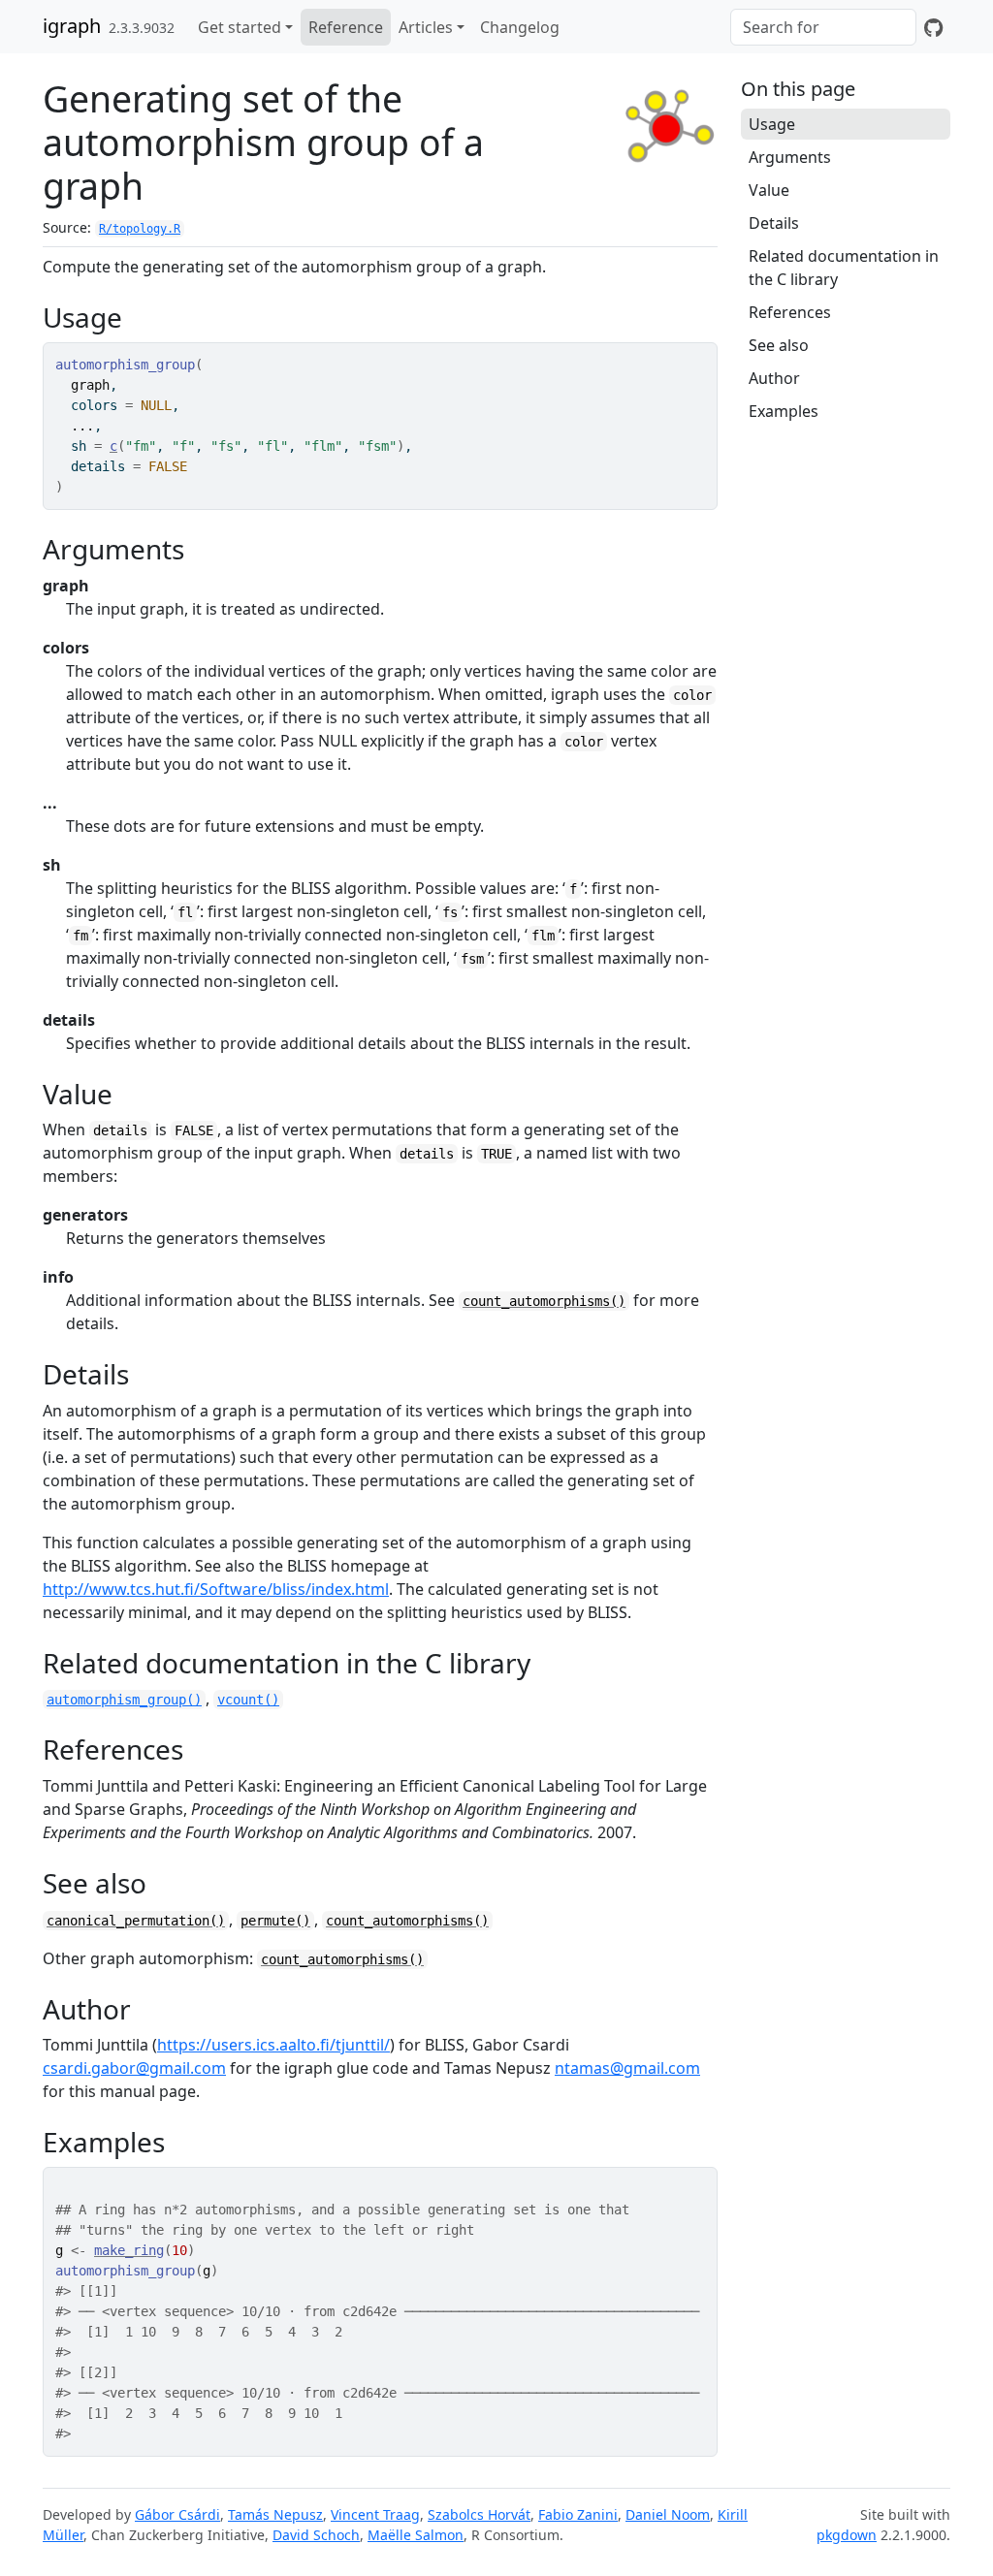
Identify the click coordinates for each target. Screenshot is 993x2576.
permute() (275, 1921)
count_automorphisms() (544, 1301)
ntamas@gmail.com (627, 2068)
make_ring (129, 2250)
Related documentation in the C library (844, 268)
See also (779, 345)
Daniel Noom (668, 2514)
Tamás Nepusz (275, 2514)
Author (774, 378)
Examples (784, 411)
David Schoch (316, 2535)
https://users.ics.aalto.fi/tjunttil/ (273, 2045)
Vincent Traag (375, 2514)
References (790, 312)
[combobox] (823, 27)
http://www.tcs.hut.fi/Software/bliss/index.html (216, 1589)
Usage (772, 124)
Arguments (790, 157)
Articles (426, 27)
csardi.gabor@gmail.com (134, 2068)
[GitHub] (933, 27)
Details (774, 223)
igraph (72, 26)
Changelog (520, 27)
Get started (240, 27)
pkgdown (847, 2535)
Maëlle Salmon (416, 2535)
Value (769, 190)
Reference (346, 27)
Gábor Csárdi (177, 2514)
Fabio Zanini (578, 2514)
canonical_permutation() (136, 1921)
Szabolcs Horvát (479, 2514)
